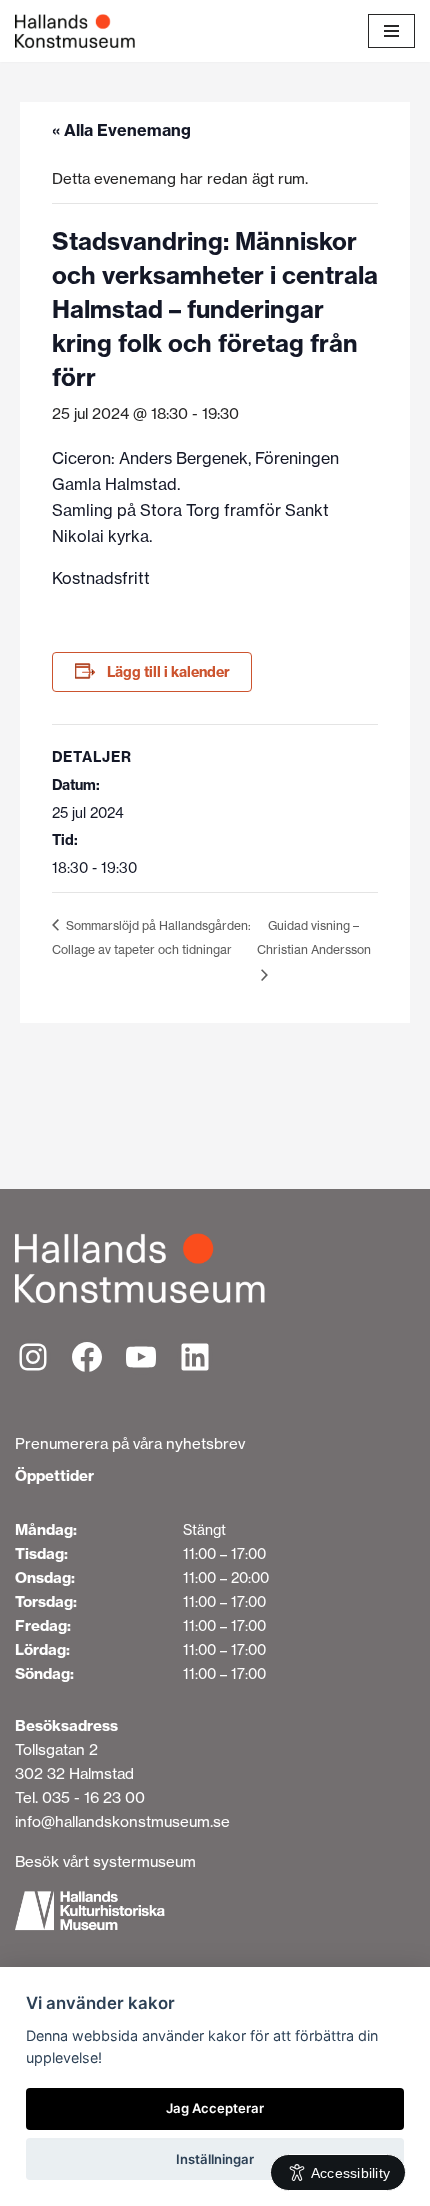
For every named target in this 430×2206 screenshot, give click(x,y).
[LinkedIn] (195, 1357)
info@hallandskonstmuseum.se (122, 1821)
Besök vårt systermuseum (105, 1861)
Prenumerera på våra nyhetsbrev (130, 1443)
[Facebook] (87, 1357)
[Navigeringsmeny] (391, 31)
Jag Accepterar (215, 2108)
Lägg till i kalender (168, 672)
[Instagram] (33, 1357)
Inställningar (215, 2159)
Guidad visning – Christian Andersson (314, 938)
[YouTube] (141, 1357)
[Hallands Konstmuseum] (75, 31)
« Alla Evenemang (121, 130)
